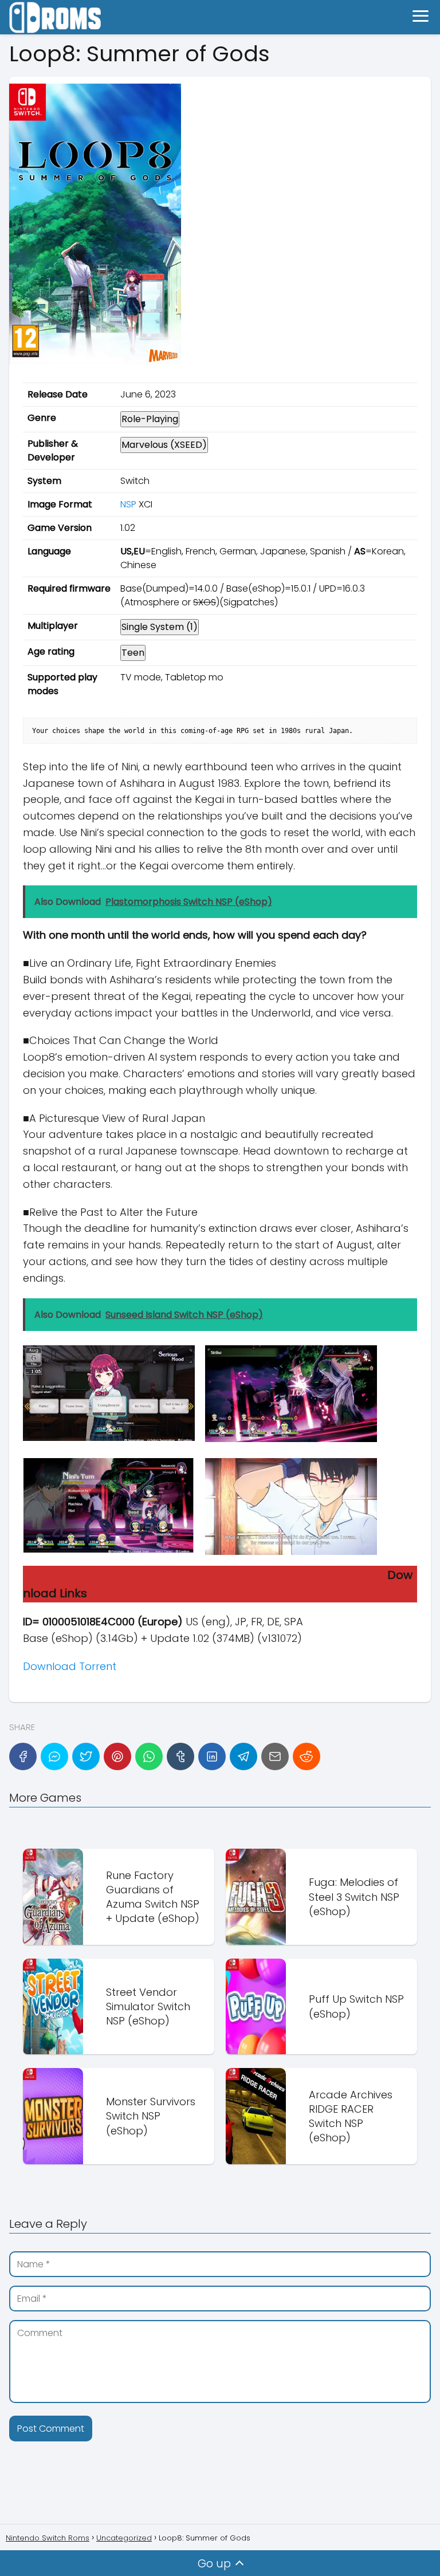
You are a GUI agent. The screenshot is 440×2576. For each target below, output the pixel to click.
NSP (128, 504)
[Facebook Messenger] (54, 1756)
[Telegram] (243, 1756)
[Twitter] (86, 1756)
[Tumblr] (180, 1756)
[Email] (275, 1756)
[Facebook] (23, 1756)
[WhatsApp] (149, 1756)
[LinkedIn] (212, 1756)
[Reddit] (307, 1756)
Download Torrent (70, 1666)
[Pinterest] (117, 1756)
